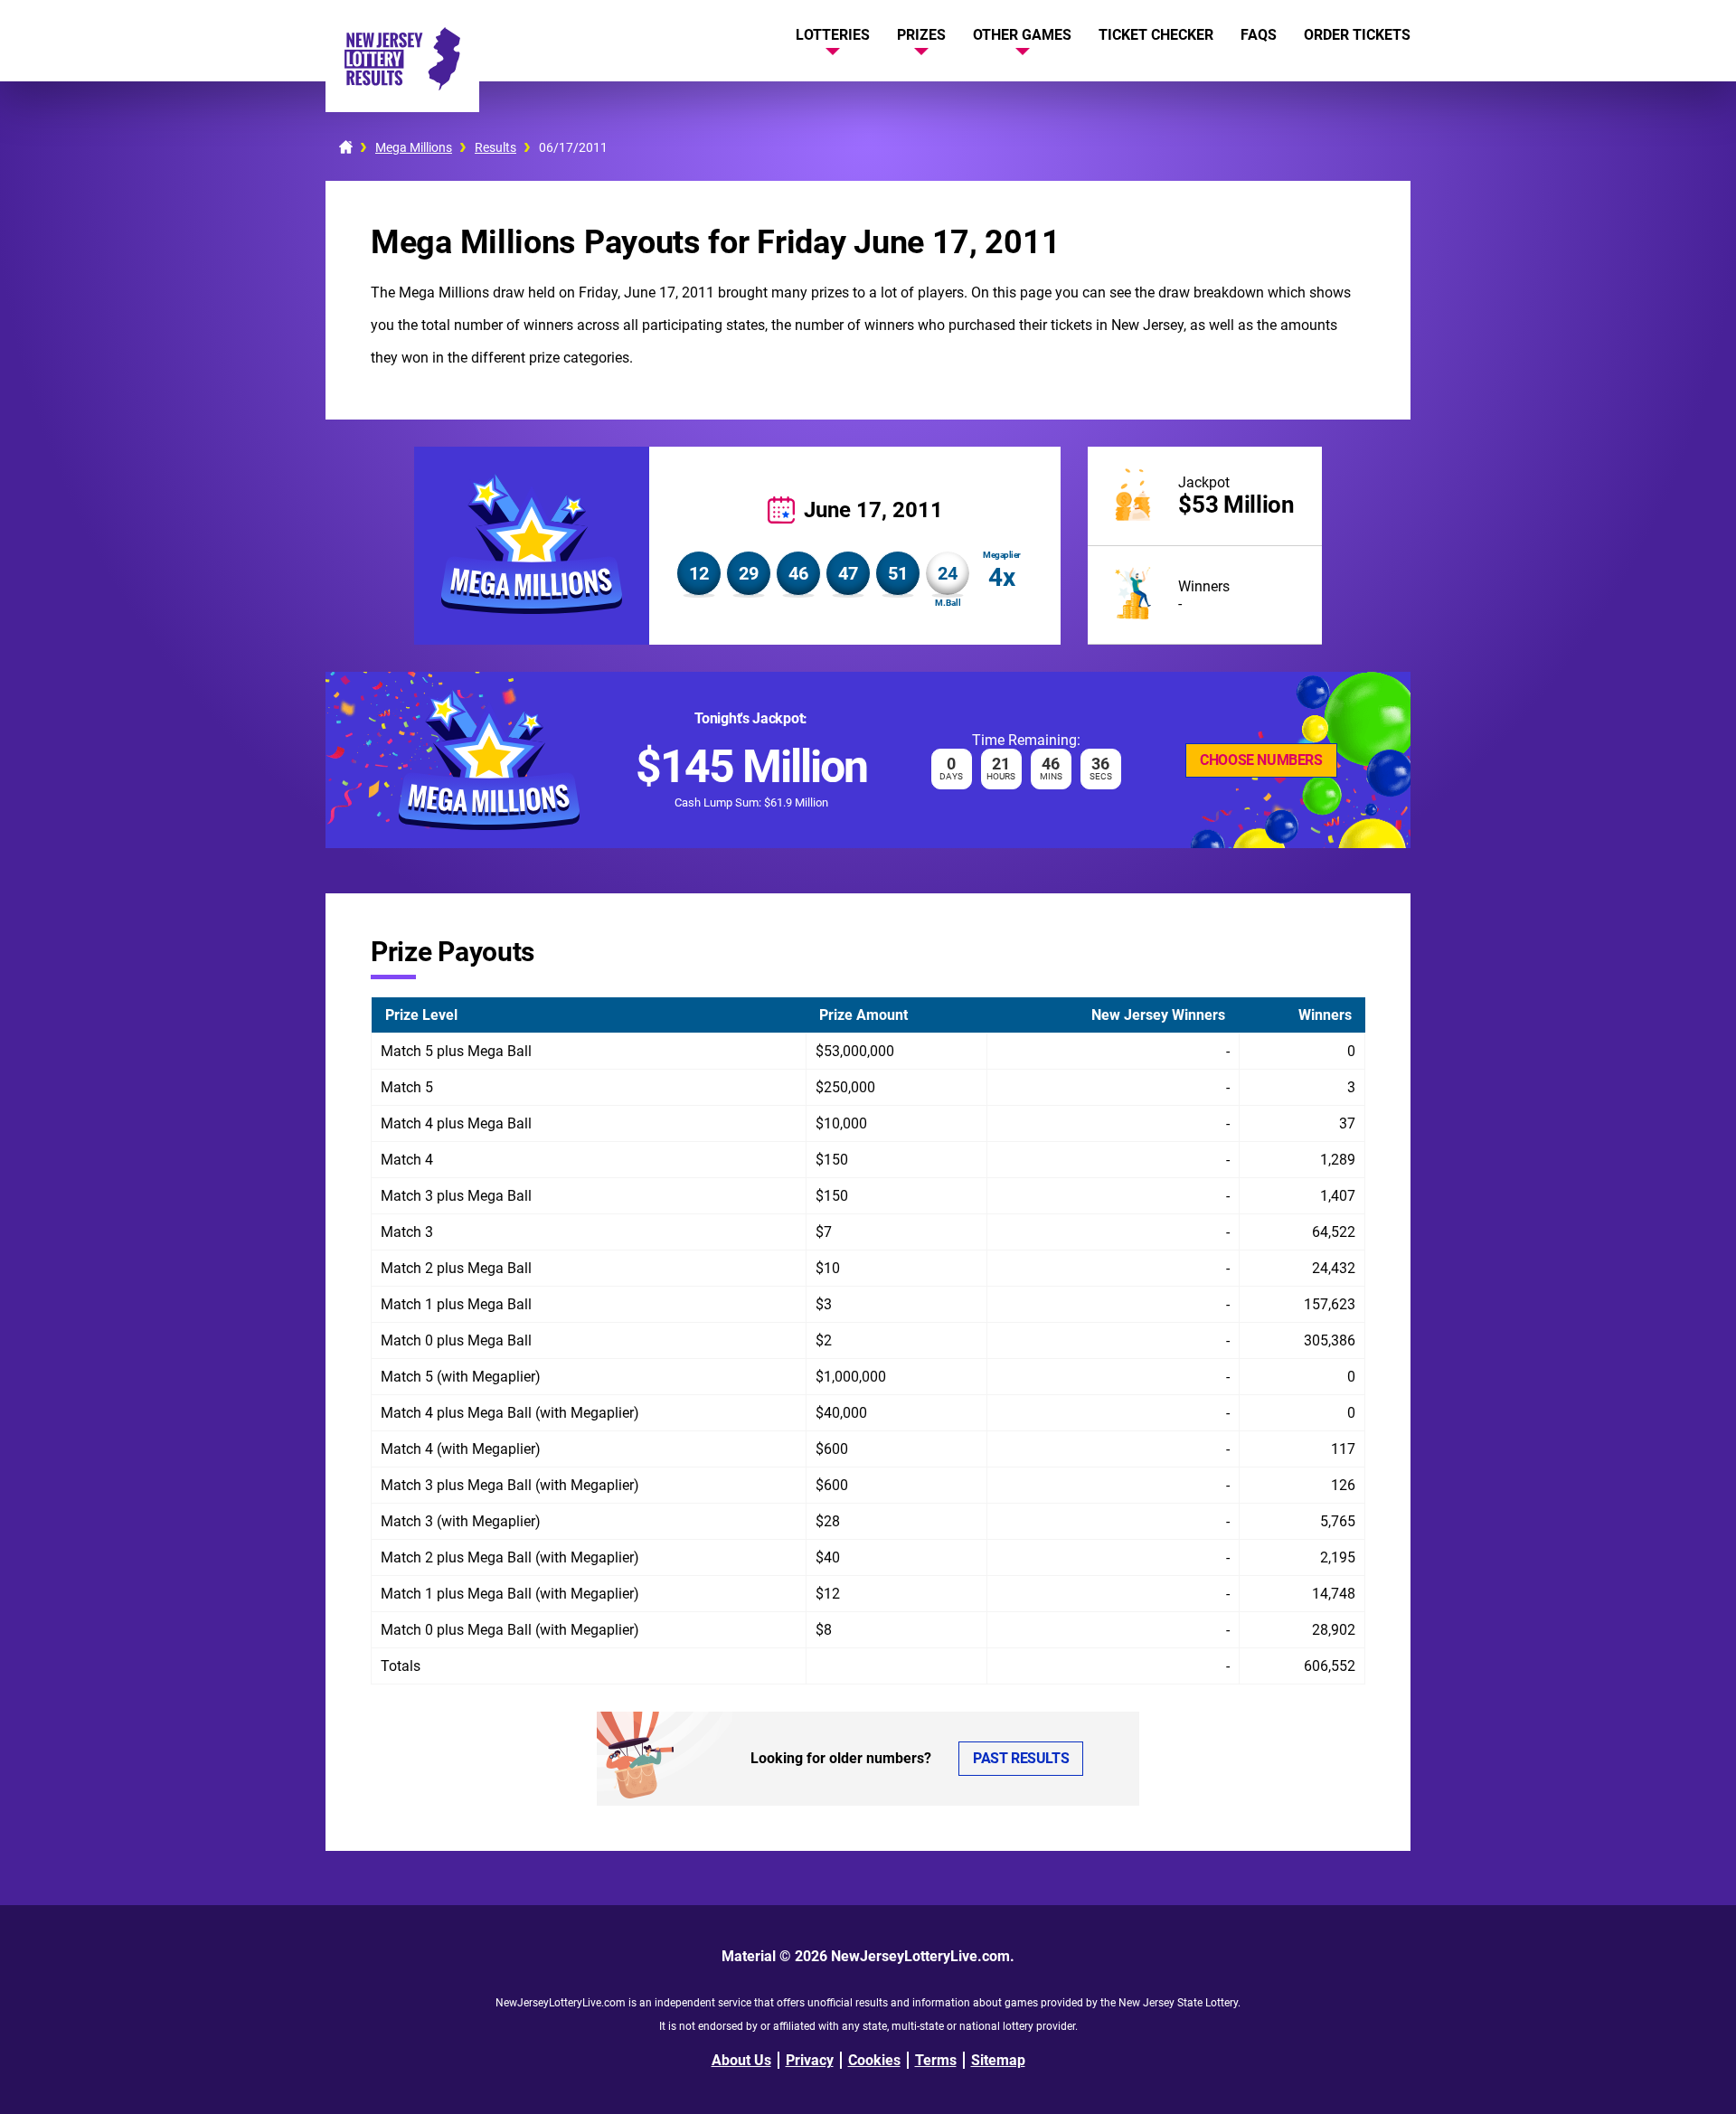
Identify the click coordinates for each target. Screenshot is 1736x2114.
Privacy (810, 2060)
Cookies (874, 2060)
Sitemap (998, 2060)
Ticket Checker (1156, 35)
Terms (936, 2060)
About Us (741, 2060)
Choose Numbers (1261, 760)
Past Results (1021, 1758)
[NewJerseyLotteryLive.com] (402, 85)
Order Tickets (1357, 35)
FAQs (1259, 35)
